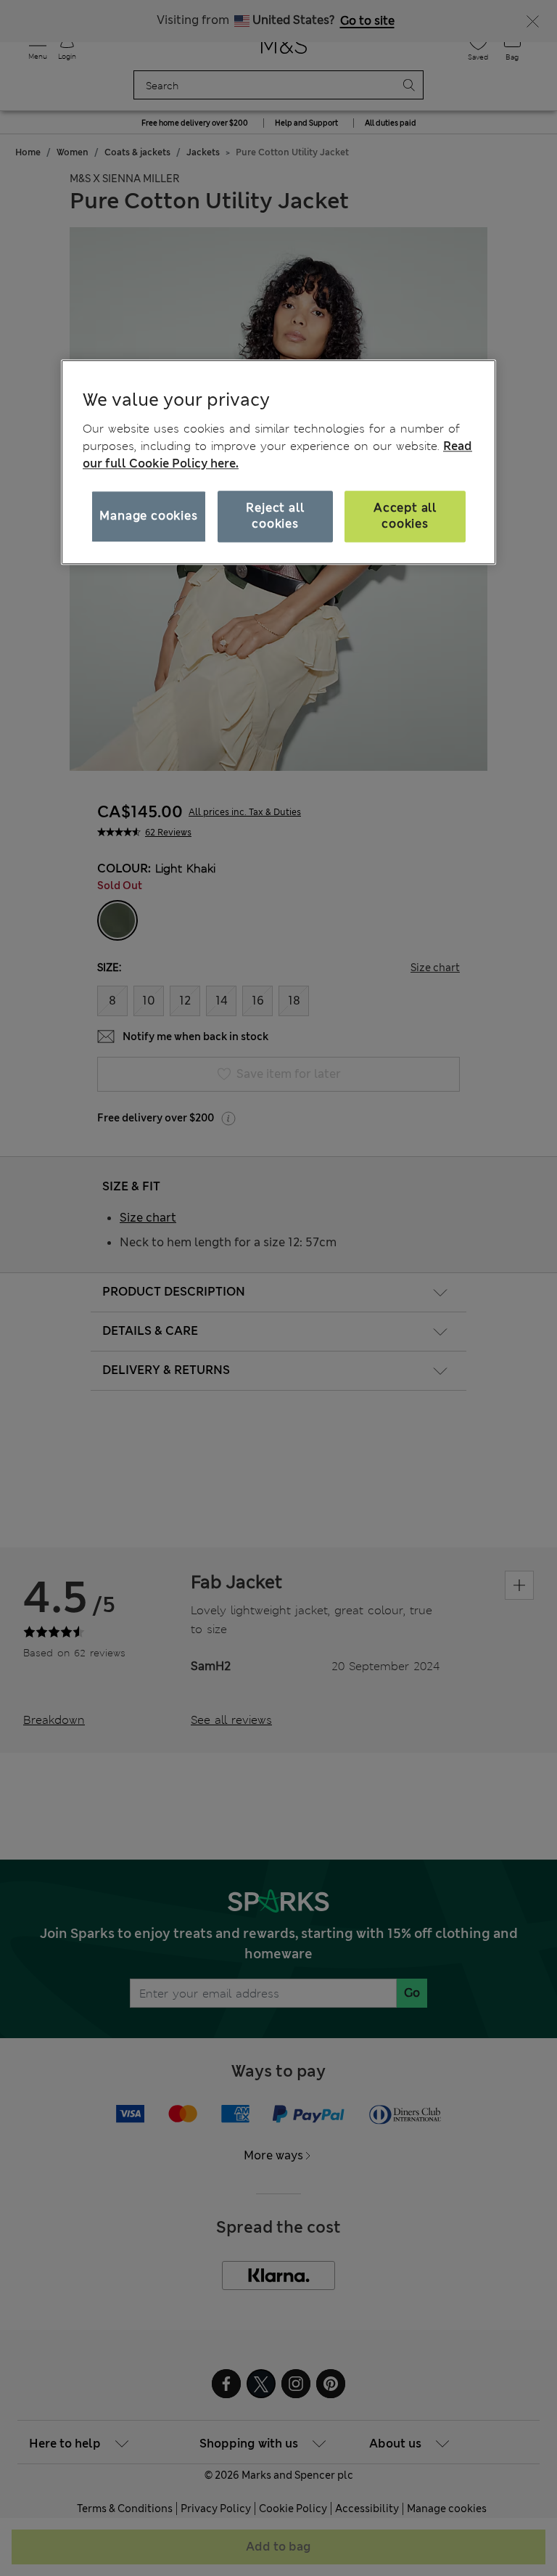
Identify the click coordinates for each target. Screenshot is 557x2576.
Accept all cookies (405, 516)
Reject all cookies (275, 516)
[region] (278, 462)
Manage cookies (148, 516)
